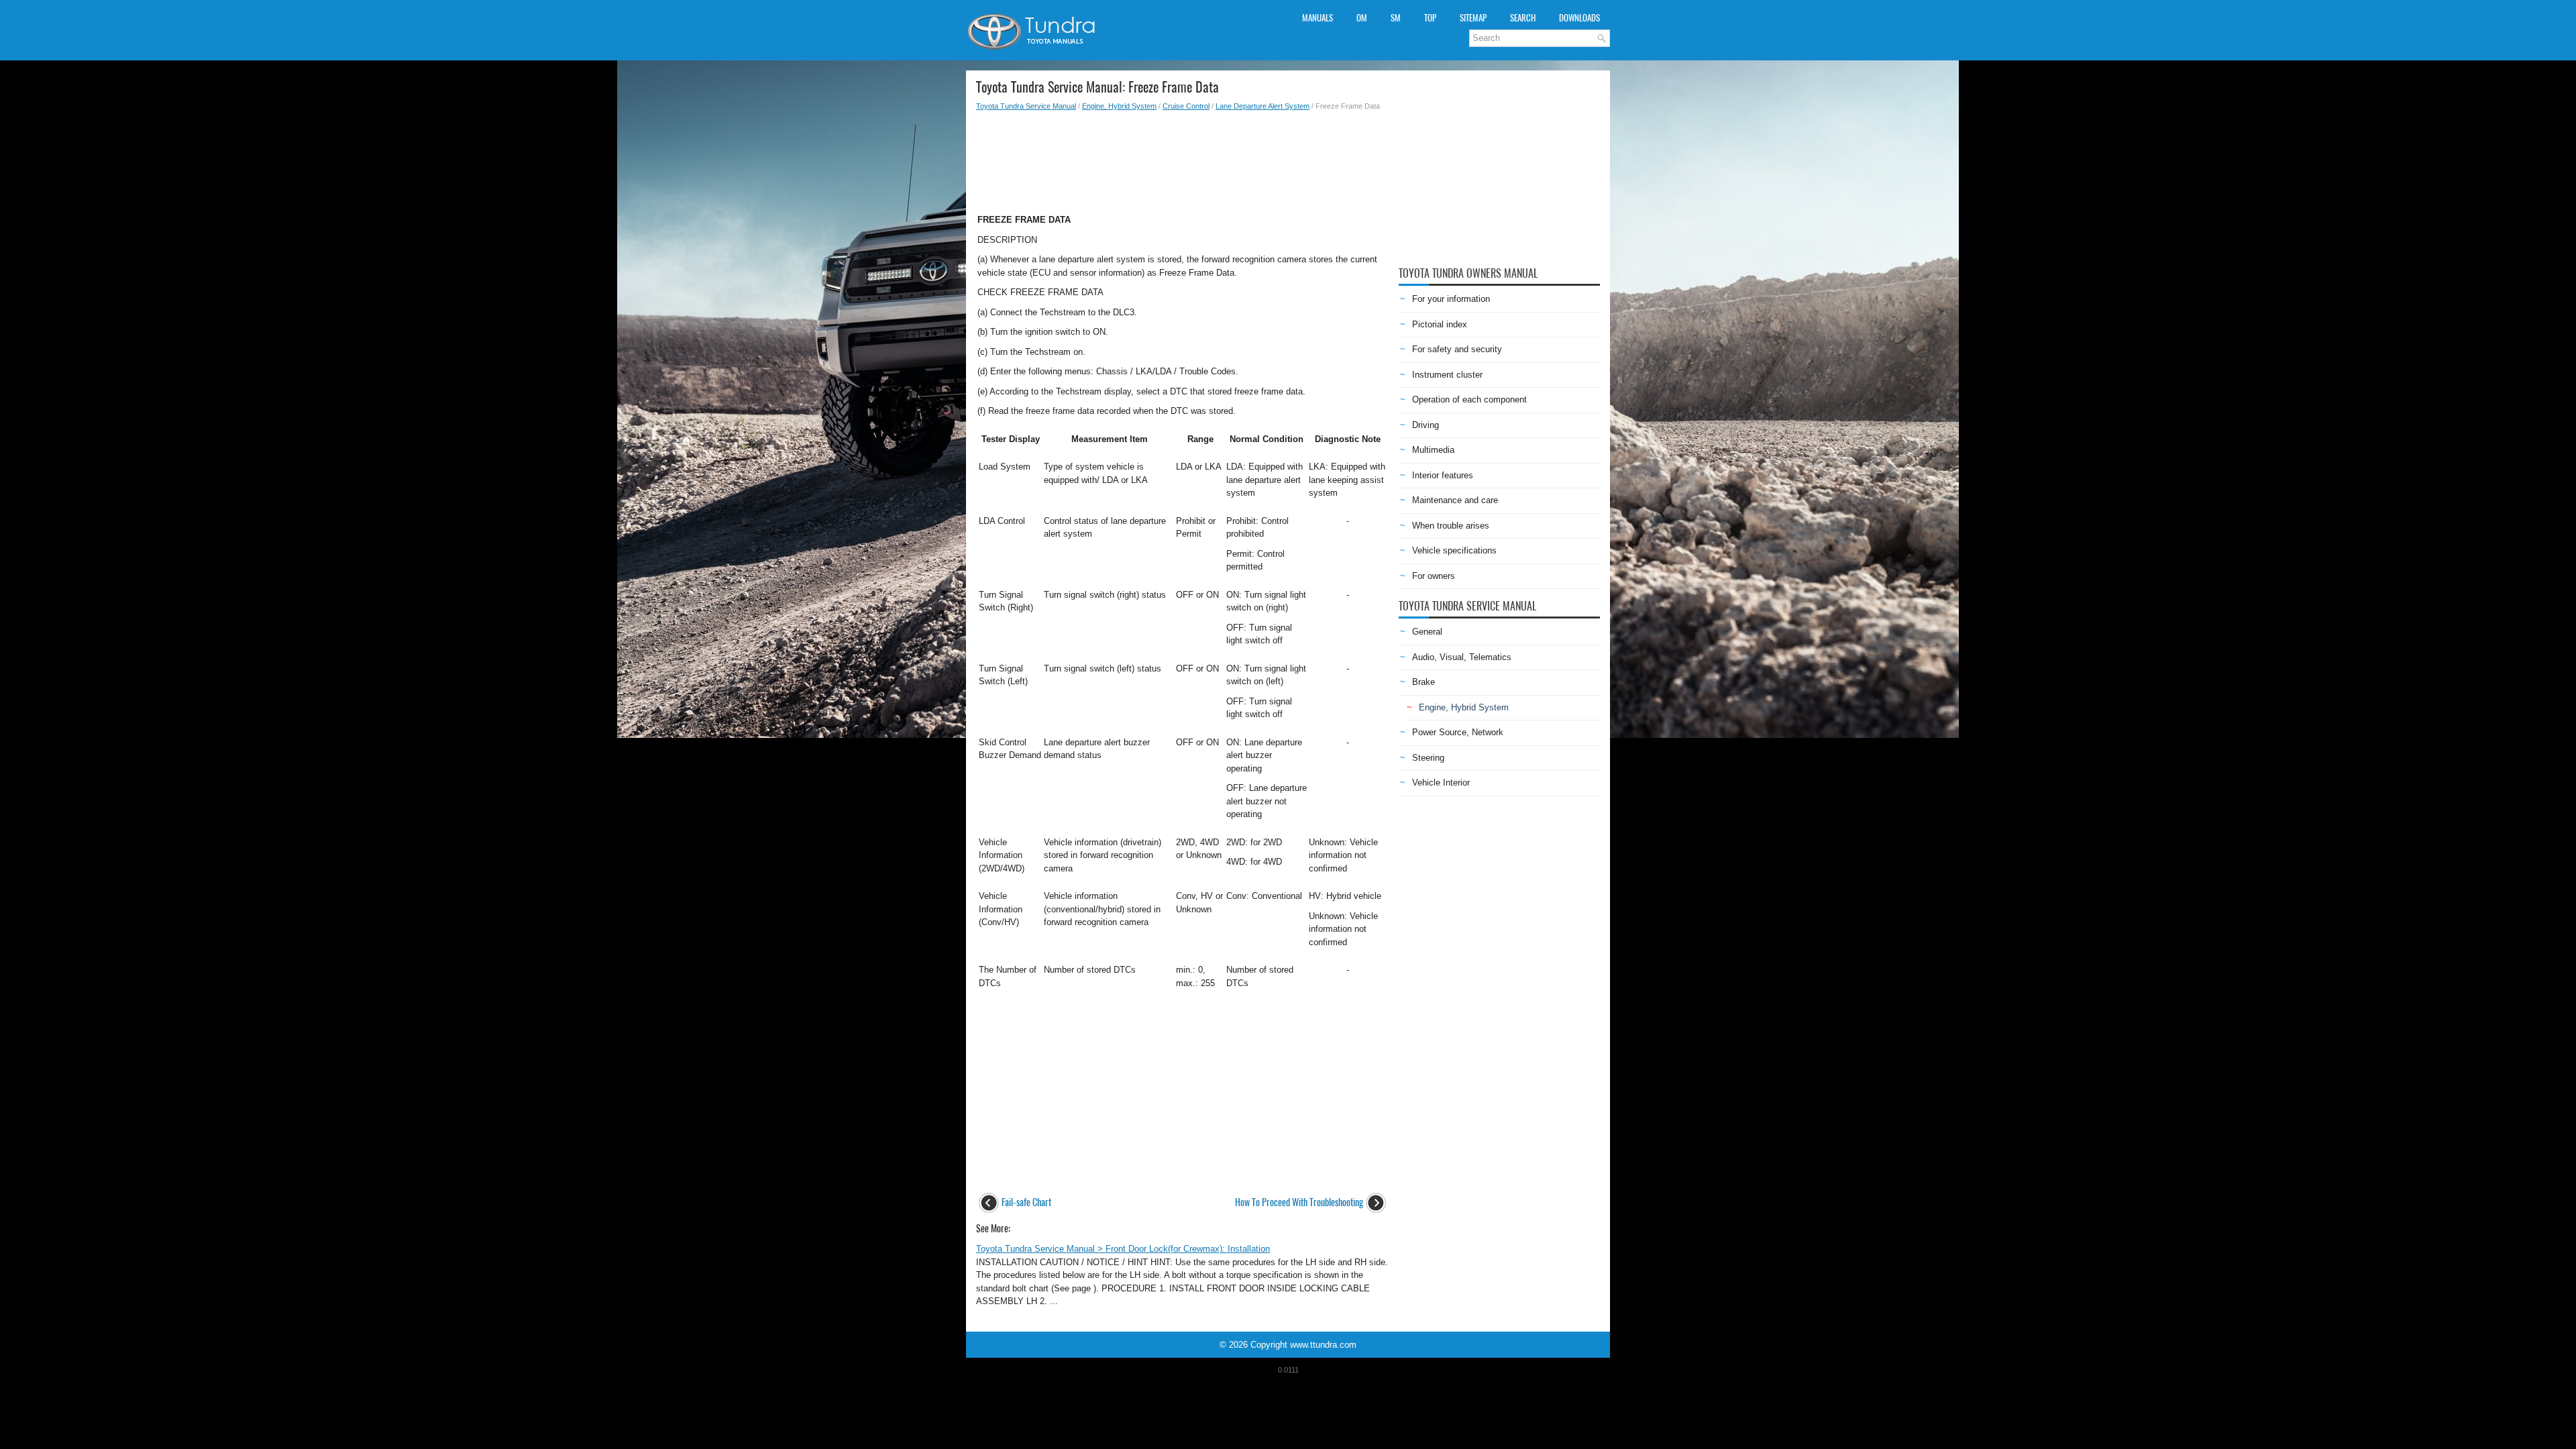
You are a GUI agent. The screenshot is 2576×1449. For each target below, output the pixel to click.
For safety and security (1457, 349)
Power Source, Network (1458, 732)
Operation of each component (1469, 399)
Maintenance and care (1455, 500)
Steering (1428, 758)
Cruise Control (1186, 106)
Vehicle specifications (1454, 550)
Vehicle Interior (1441, 783)
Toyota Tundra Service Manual (1026, 106)
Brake (1424, 682)
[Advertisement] (1182, 158)
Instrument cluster (1447, 375)
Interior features (1443, 475)
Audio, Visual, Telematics (1462, 657)
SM (1396, 18)
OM (1362, 18)
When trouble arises (1451, 526)
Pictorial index (1440, 324)
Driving (1426, 425)
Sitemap (1473, 18)
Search (1523, 18)
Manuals (1318, 18)
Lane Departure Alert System (1263, 106)
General (1427, 632)
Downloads (1579, 18)
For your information (1451, 299)
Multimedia (1433, 450)
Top (1430, 18)
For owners (1434, 576)
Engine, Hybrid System (1119, 106)
